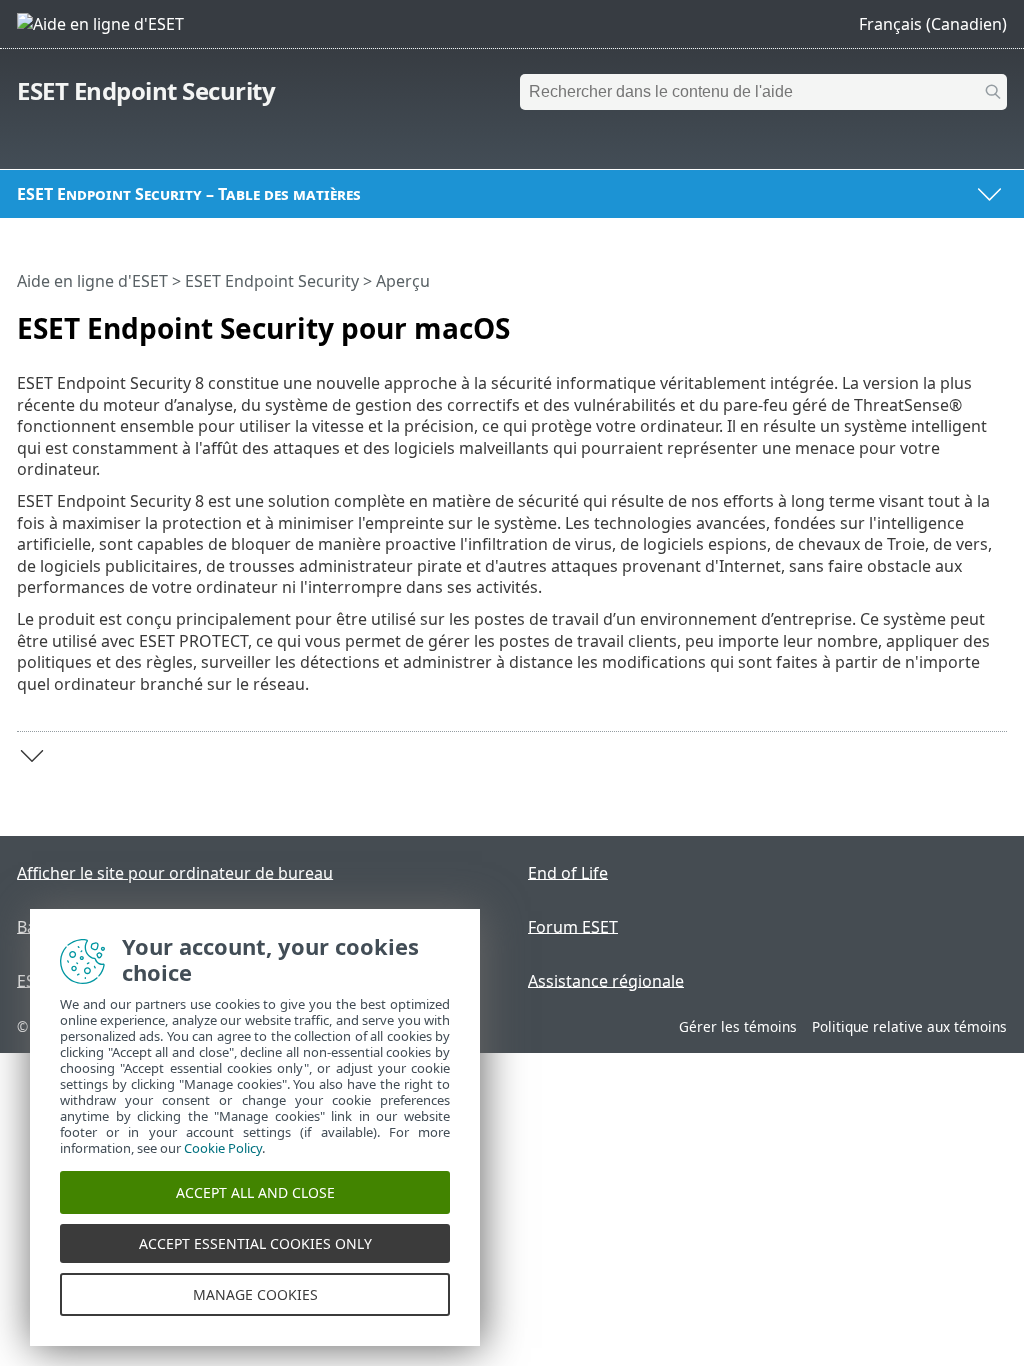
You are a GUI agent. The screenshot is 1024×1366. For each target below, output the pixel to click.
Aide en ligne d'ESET (92, 281)
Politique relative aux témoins (909, 1026)
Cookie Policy (223, 1148)
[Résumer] (996, 320)
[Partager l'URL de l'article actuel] (936, 320)
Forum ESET (573, 926)
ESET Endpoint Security (146, 90)
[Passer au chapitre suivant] (32, 756)
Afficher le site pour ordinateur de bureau (175, 872)
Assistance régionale (606, 980)
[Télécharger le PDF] (966, 320)
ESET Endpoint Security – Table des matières (189, 194)
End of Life (568, 872)
